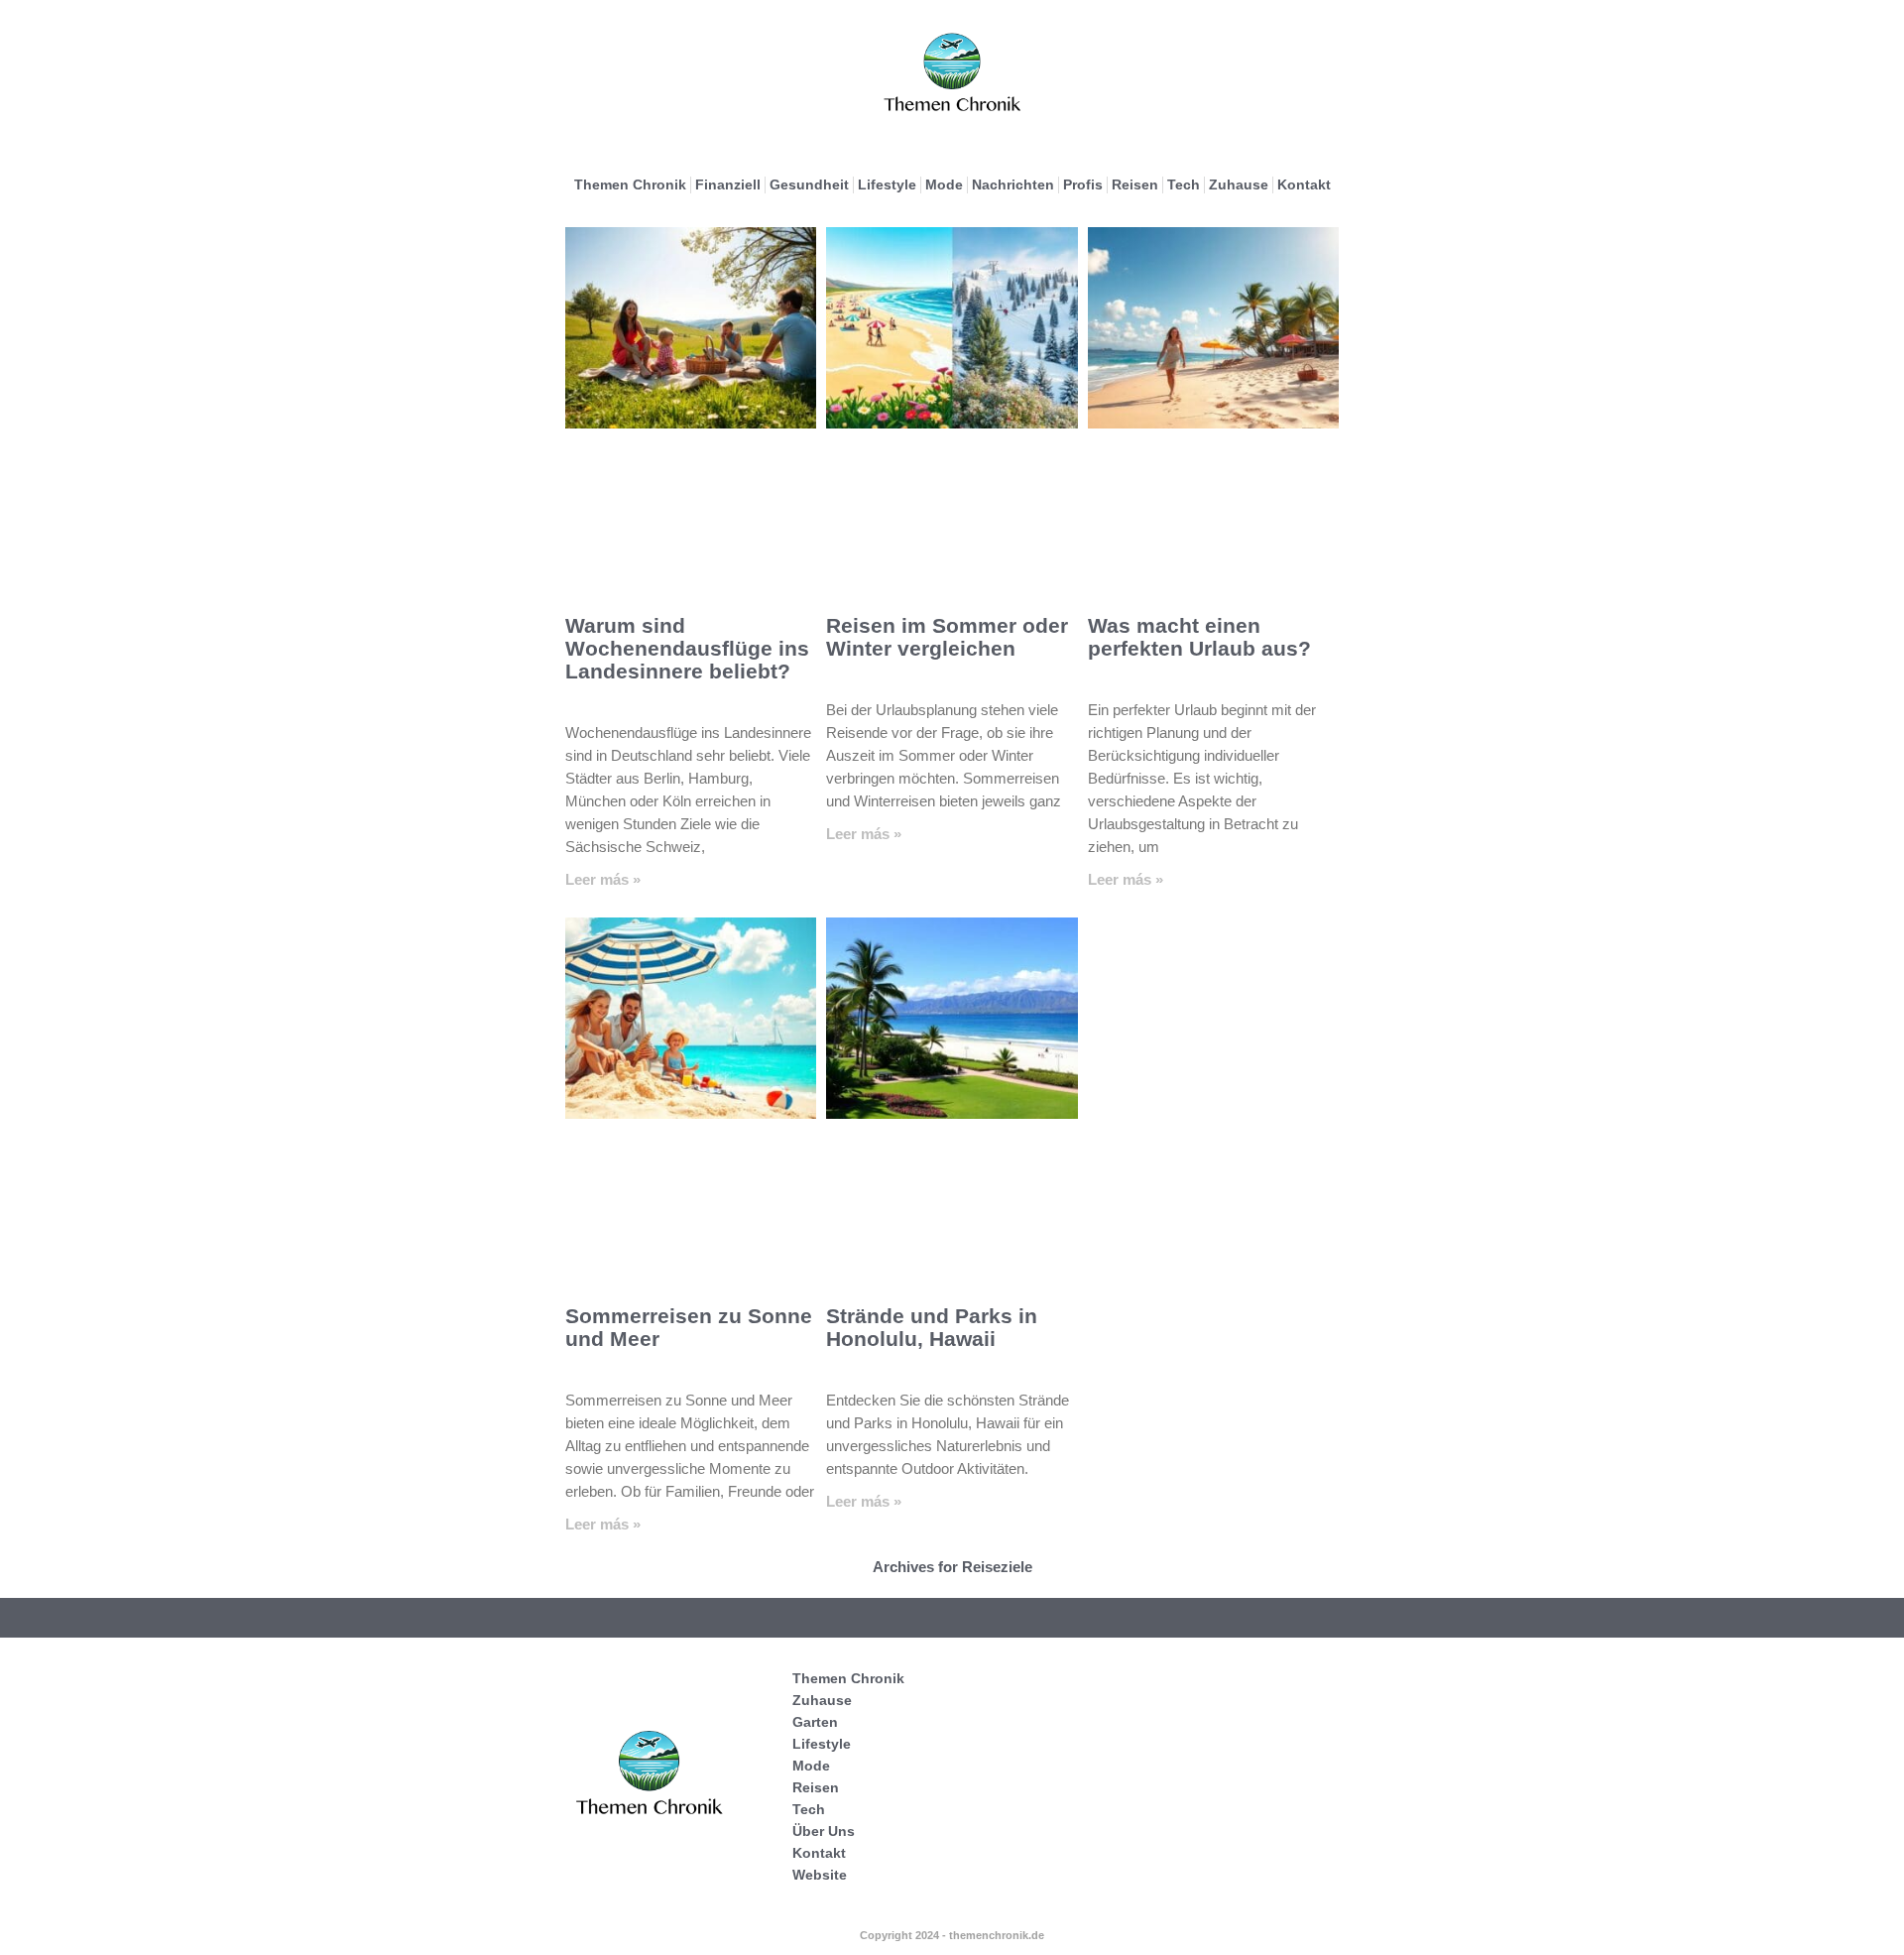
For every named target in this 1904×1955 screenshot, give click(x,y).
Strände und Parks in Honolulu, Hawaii (932, 1327)
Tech (1184, 184)
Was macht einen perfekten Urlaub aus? (1199, 637)
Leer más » (603, 879)
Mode (944, 184)
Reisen (1135, 184)
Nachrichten (1013, 184)
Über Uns (824, 1831)
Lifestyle (887, 184)
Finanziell (728, 184)
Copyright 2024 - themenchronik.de (952, 1935)
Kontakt (1304, 184)
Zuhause (1239, 184)
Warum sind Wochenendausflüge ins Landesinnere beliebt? (687, 648)
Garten (815, 1722)
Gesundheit (809, 184)
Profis (1083, 184)
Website (820, 1875)
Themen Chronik (630, 184)
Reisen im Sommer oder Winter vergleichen (947, 637)
